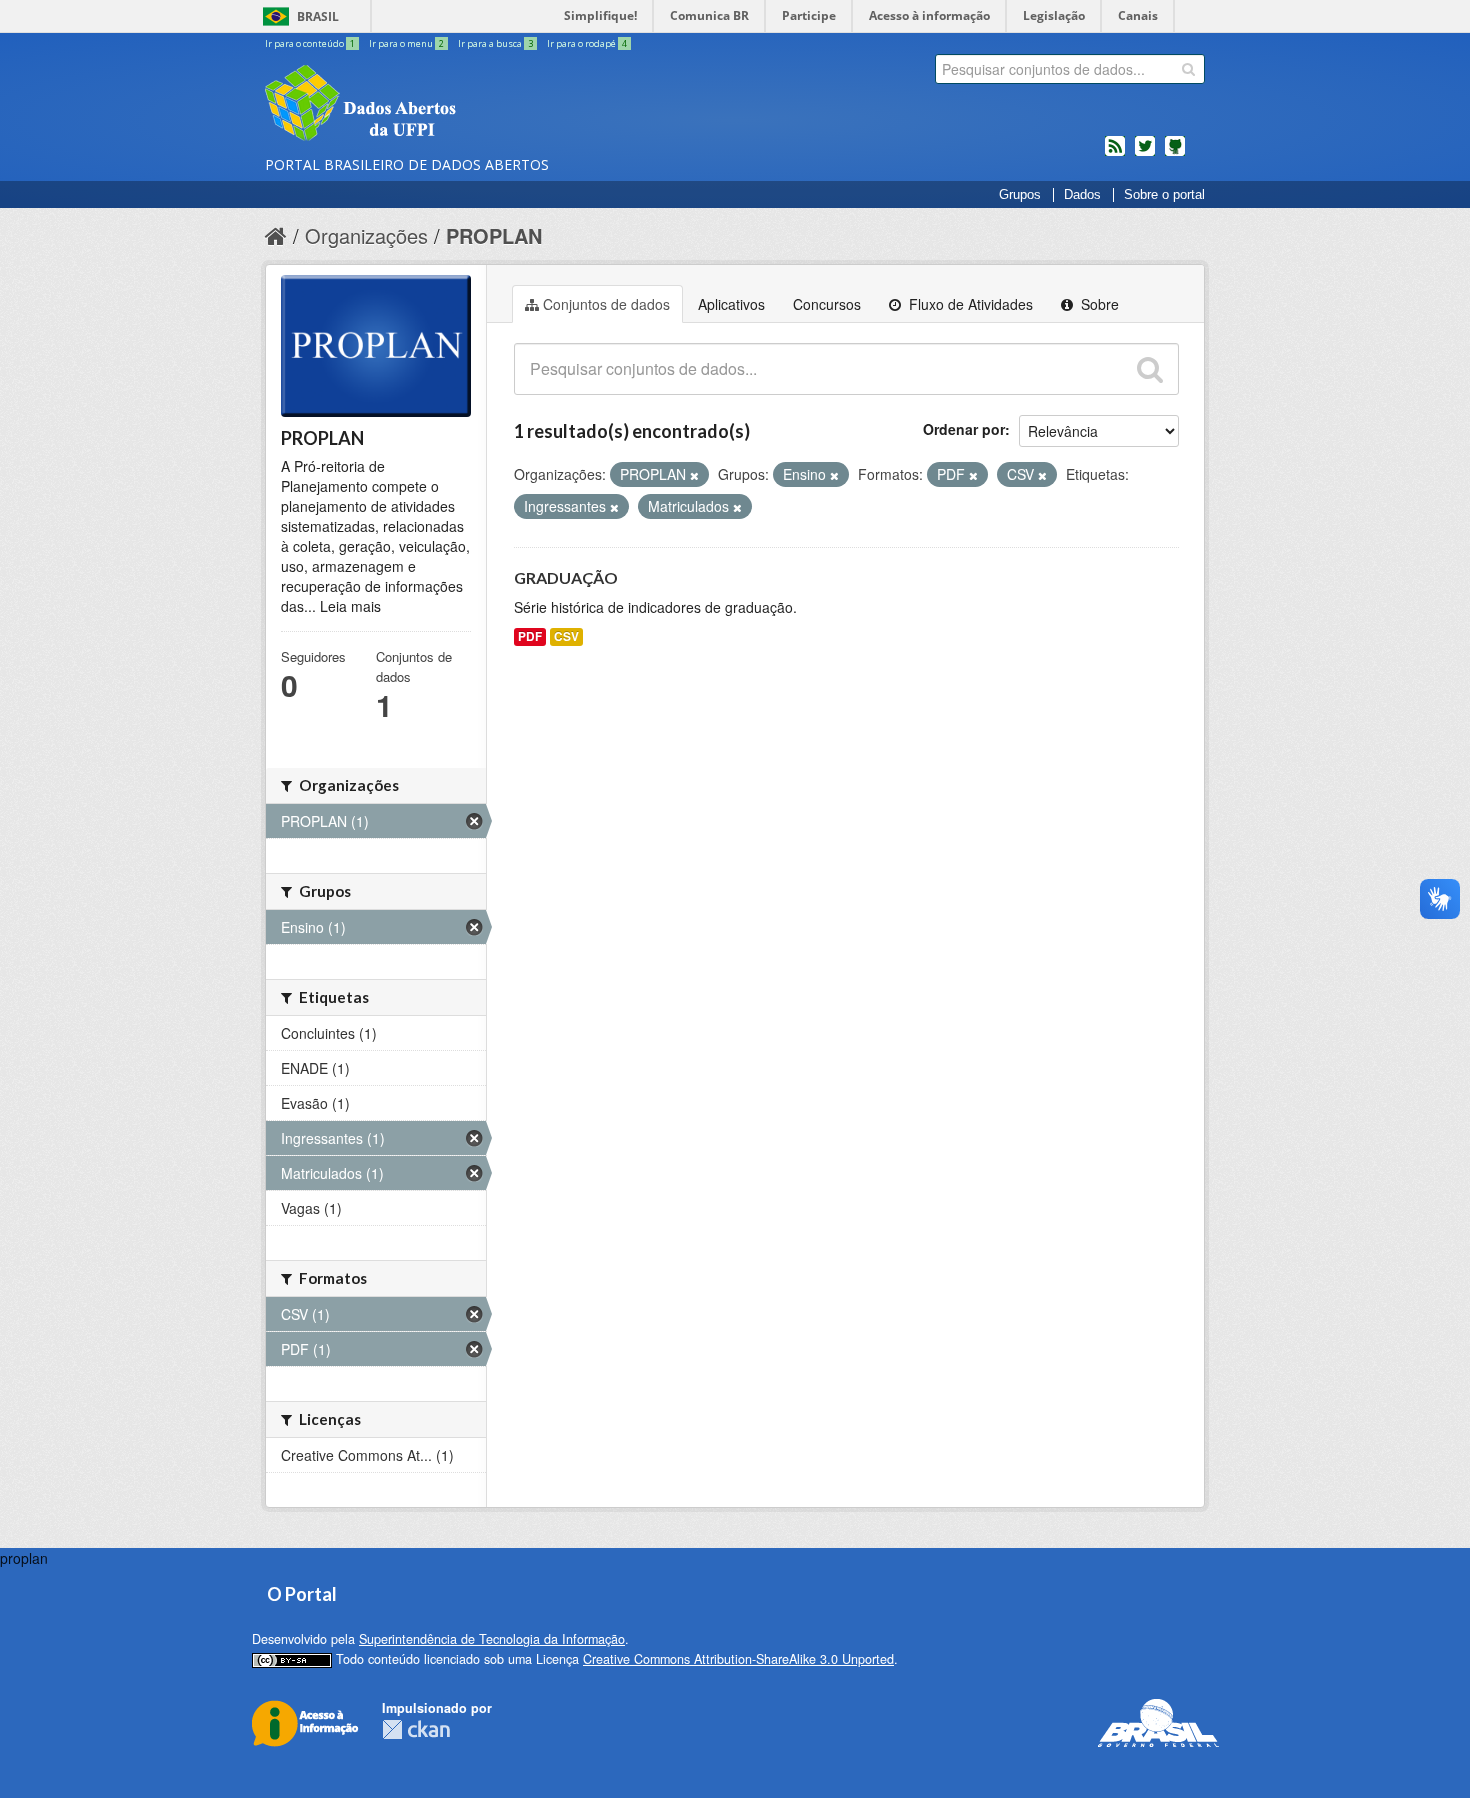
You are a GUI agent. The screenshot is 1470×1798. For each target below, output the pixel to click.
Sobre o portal (1164, 195)
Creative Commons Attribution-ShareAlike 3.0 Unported (738, 1659)
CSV (566, 636)
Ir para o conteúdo (310, 43)
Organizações (366, 235)
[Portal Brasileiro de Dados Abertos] (480, 105)
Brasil (318, 16)
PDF (530, 636)
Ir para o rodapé (587, 43)
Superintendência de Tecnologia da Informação (492, 1639)
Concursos (827, 304)
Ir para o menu (406, 43)
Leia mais (350, 606)
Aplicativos (731, 304)
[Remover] (694, 475)
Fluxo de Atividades (969, 304)
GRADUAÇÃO (566, 577)
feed (1115, 154)
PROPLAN (494, 235)
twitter (1145, 154)
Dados (1082, 195)
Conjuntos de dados (606, 304)
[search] (1188, 69)
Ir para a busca (495, 43)
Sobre (1098, 304)
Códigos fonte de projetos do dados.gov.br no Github (1175, 154)
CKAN (416, 1729)
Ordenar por (964, 429)
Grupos (1020, 195)
